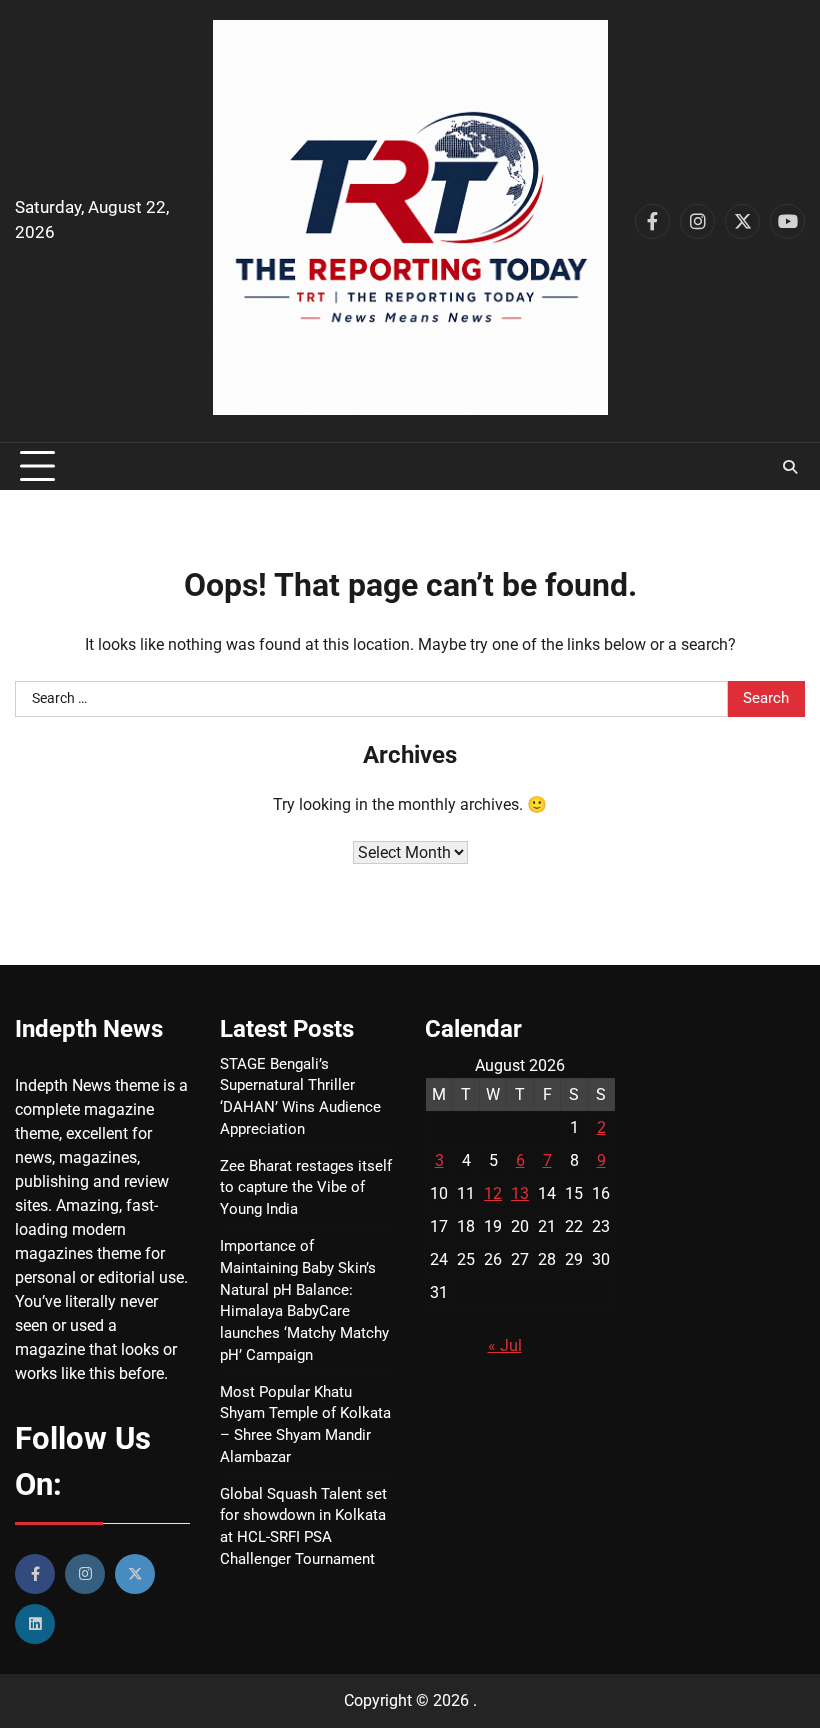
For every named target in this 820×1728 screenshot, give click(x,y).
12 (493, 1193)
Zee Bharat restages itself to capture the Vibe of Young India (306, 1188)
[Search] (790, 467)
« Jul (505, 1345)
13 (520, 1193)
